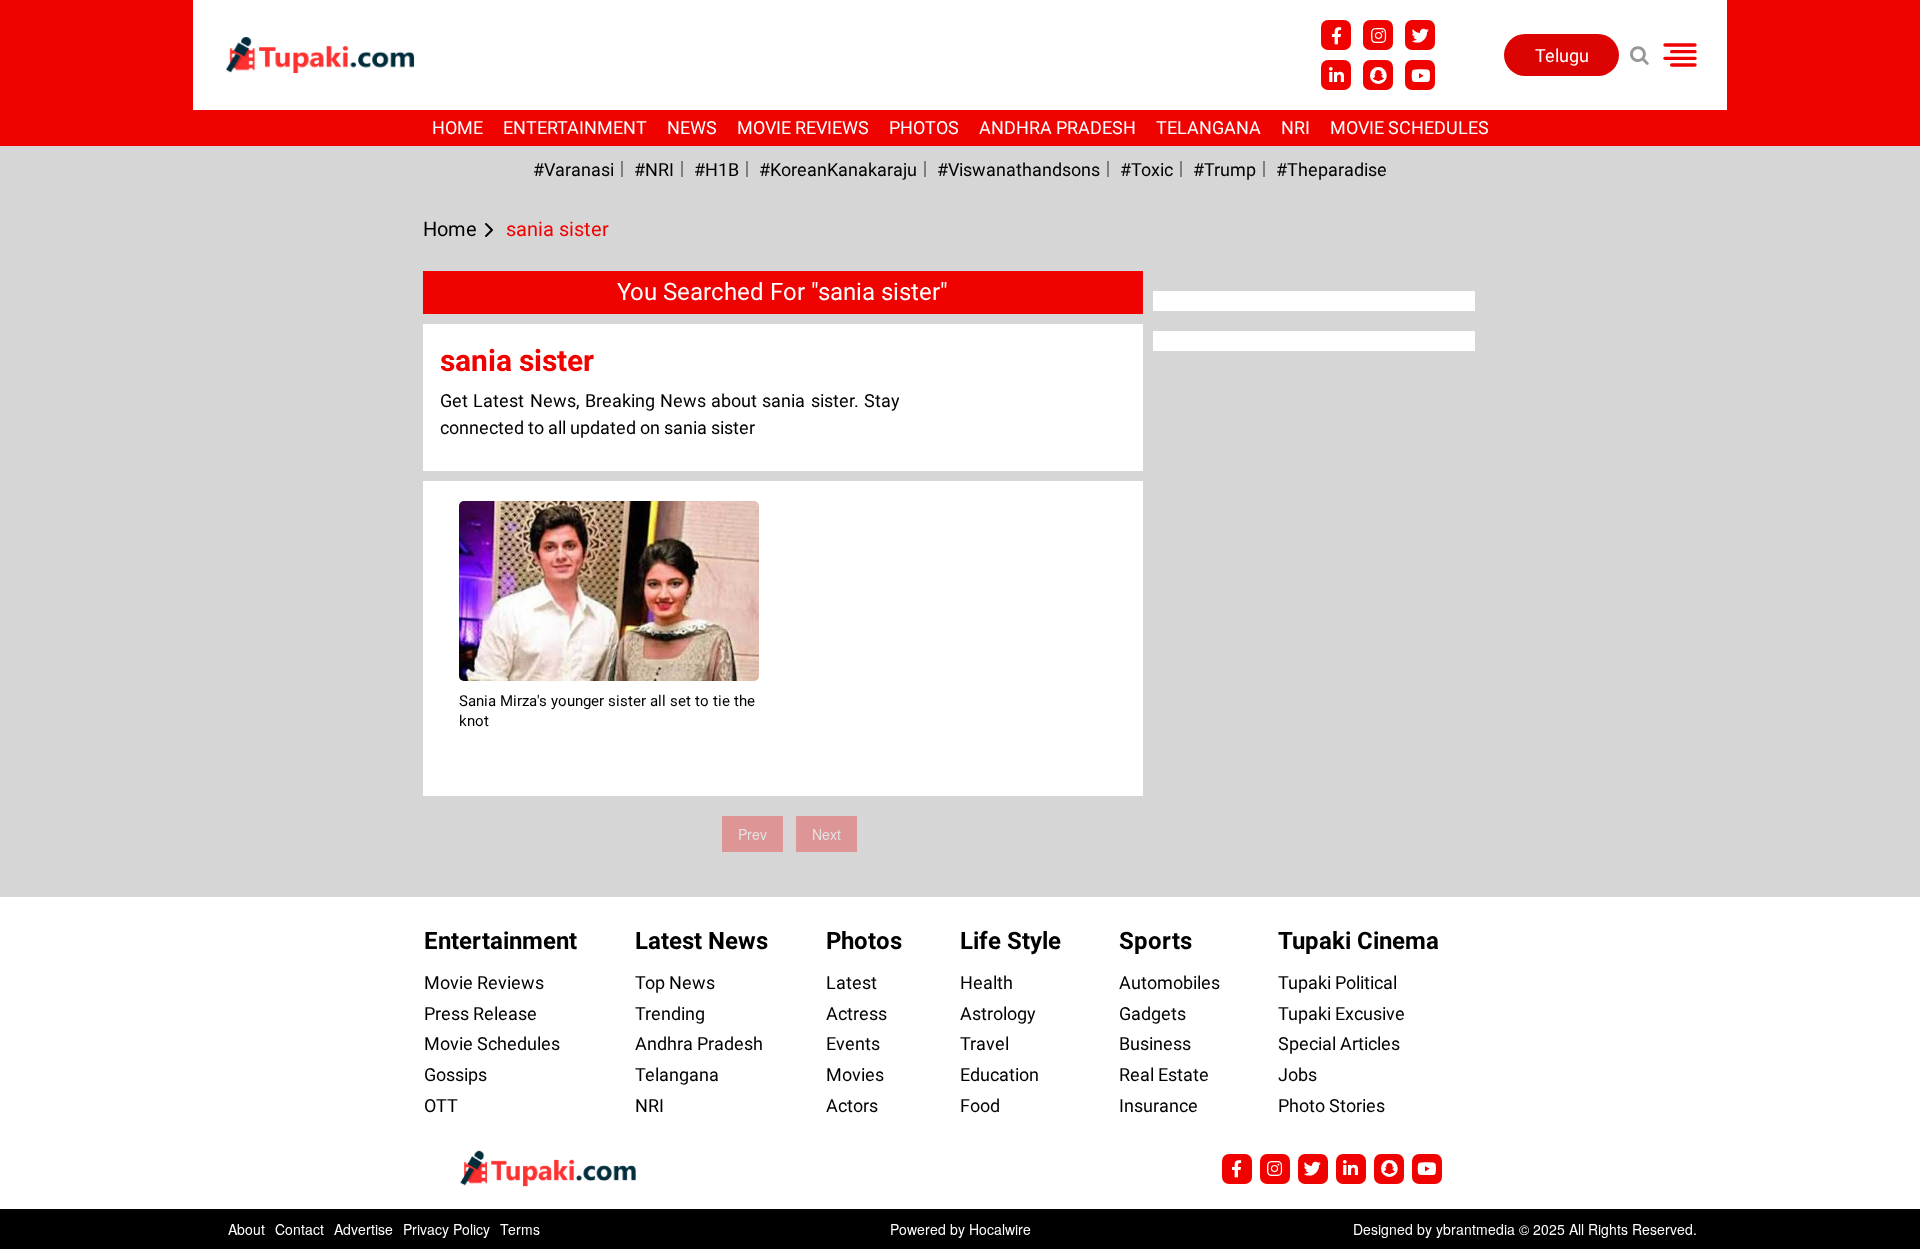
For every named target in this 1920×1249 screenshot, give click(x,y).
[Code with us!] (1378, 75)
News (692, 127)
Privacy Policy (446, 1229)
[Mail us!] (1420, 75)
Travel (984, 1043)
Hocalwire (1000, 1229)
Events (853, 1043)
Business (1155, 1043)
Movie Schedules (1409, 127)
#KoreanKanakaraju (838, 169)
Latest (851, 982)
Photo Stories (1331, 1105)
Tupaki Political (1337, 982)
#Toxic (1146, 169)
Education (999, 1074)
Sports (1155, 941)
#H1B (716, 169)
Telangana (1208, 127)
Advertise (363, 1229)
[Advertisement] (90, 550)
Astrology (998, 1013)
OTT (441, 1105)
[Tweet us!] (1378, 35)
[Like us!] (1336, 35)
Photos (924, 127)
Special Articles (1339, 1043)
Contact (299, 1229)
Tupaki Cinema (1358, 941)
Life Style (1010, 941)
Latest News (701, 941)
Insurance (1158, 1105)
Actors (852, 1105)
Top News (675, 982)
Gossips (455, 1074)
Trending (670, 1013)
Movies (855, 1074)
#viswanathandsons (1018, 169)
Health (986, 982)
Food (980, 1105)
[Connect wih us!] (1336, 75)
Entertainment (575, 127)
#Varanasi (573, 169)
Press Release (480, 1013)
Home (457, 127)
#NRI (654, 169)
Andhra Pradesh (1057, 127)
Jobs (1297, 1074)
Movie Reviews (803, 127)
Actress (856, 1013)
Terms (520, 1229)
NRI (1295, 127)
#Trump (1224, 169)
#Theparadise (1331, 169)
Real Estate (1164, 1074)
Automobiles (1169, 982)
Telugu (1562, 55)
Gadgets (1152, 1013)
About (246, 1229)
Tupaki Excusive (1341, 1013)
